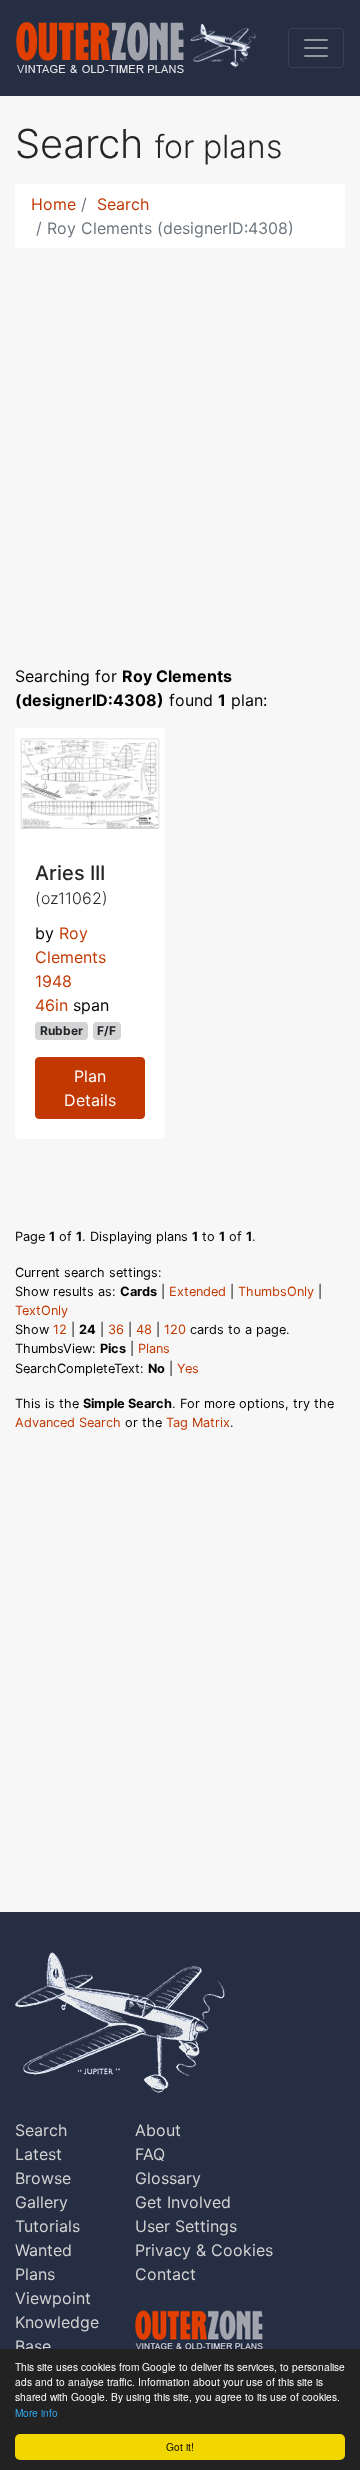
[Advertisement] (180, 444)
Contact (165, 2274)
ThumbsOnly (276, 1291)
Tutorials (47, 2226)
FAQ (150, 2154)
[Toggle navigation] (316, 48)
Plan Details (90, 1088)
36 (116, 1329)
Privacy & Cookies (204, 2250)
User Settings (186, 2226)
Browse (43, 2178)
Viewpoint (53, 2298)
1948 (53, 981)
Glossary (168, 2178)
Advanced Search (68, 1422)
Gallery (41, 2202)
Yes (188, 1368)
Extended (197, 1291)
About (158, 2130)
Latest (38, 2154)
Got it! (180, 2446)
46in (51, 1005)
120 (175, 1329)
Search (123, 204)
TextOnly (41, 1310)
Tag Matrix (198, 1422)
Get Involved (183, 2202)
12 (60, 1329)
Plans (154, 1348)
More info (36, 2412)
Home (53, 204)
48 (144, 1329)
